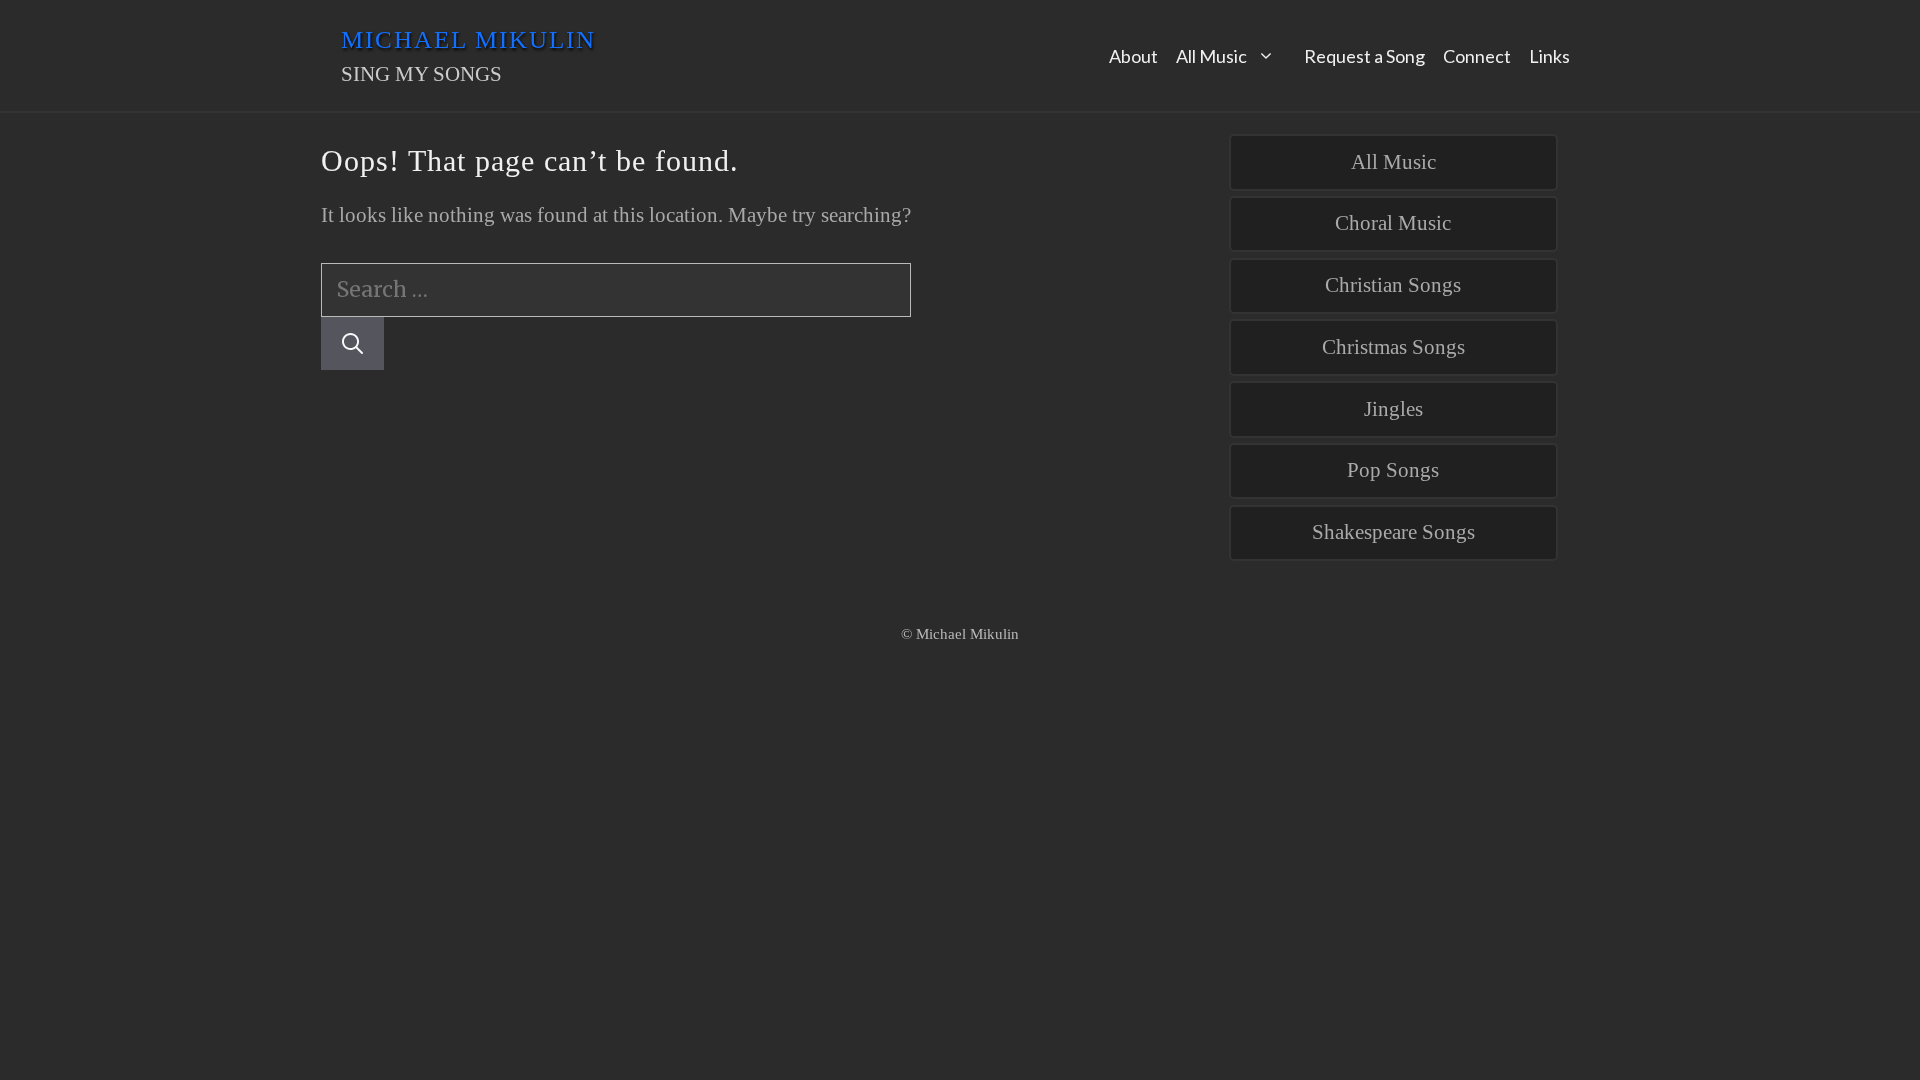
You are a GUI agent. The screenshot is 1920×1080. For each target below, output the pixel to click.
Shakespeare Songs (1393, 532)
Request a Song (1364, 56)
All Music (1211, 56)
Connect (1477, 56)
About (1133, 56)
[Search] (352, 344)
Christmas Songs (1393, 347)
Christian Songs (1393, 285)
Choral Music (1393, 223)
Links (1549, 56)
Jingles (1393, 409)
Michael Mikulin (468, 39)
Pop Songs (1393, 470)
